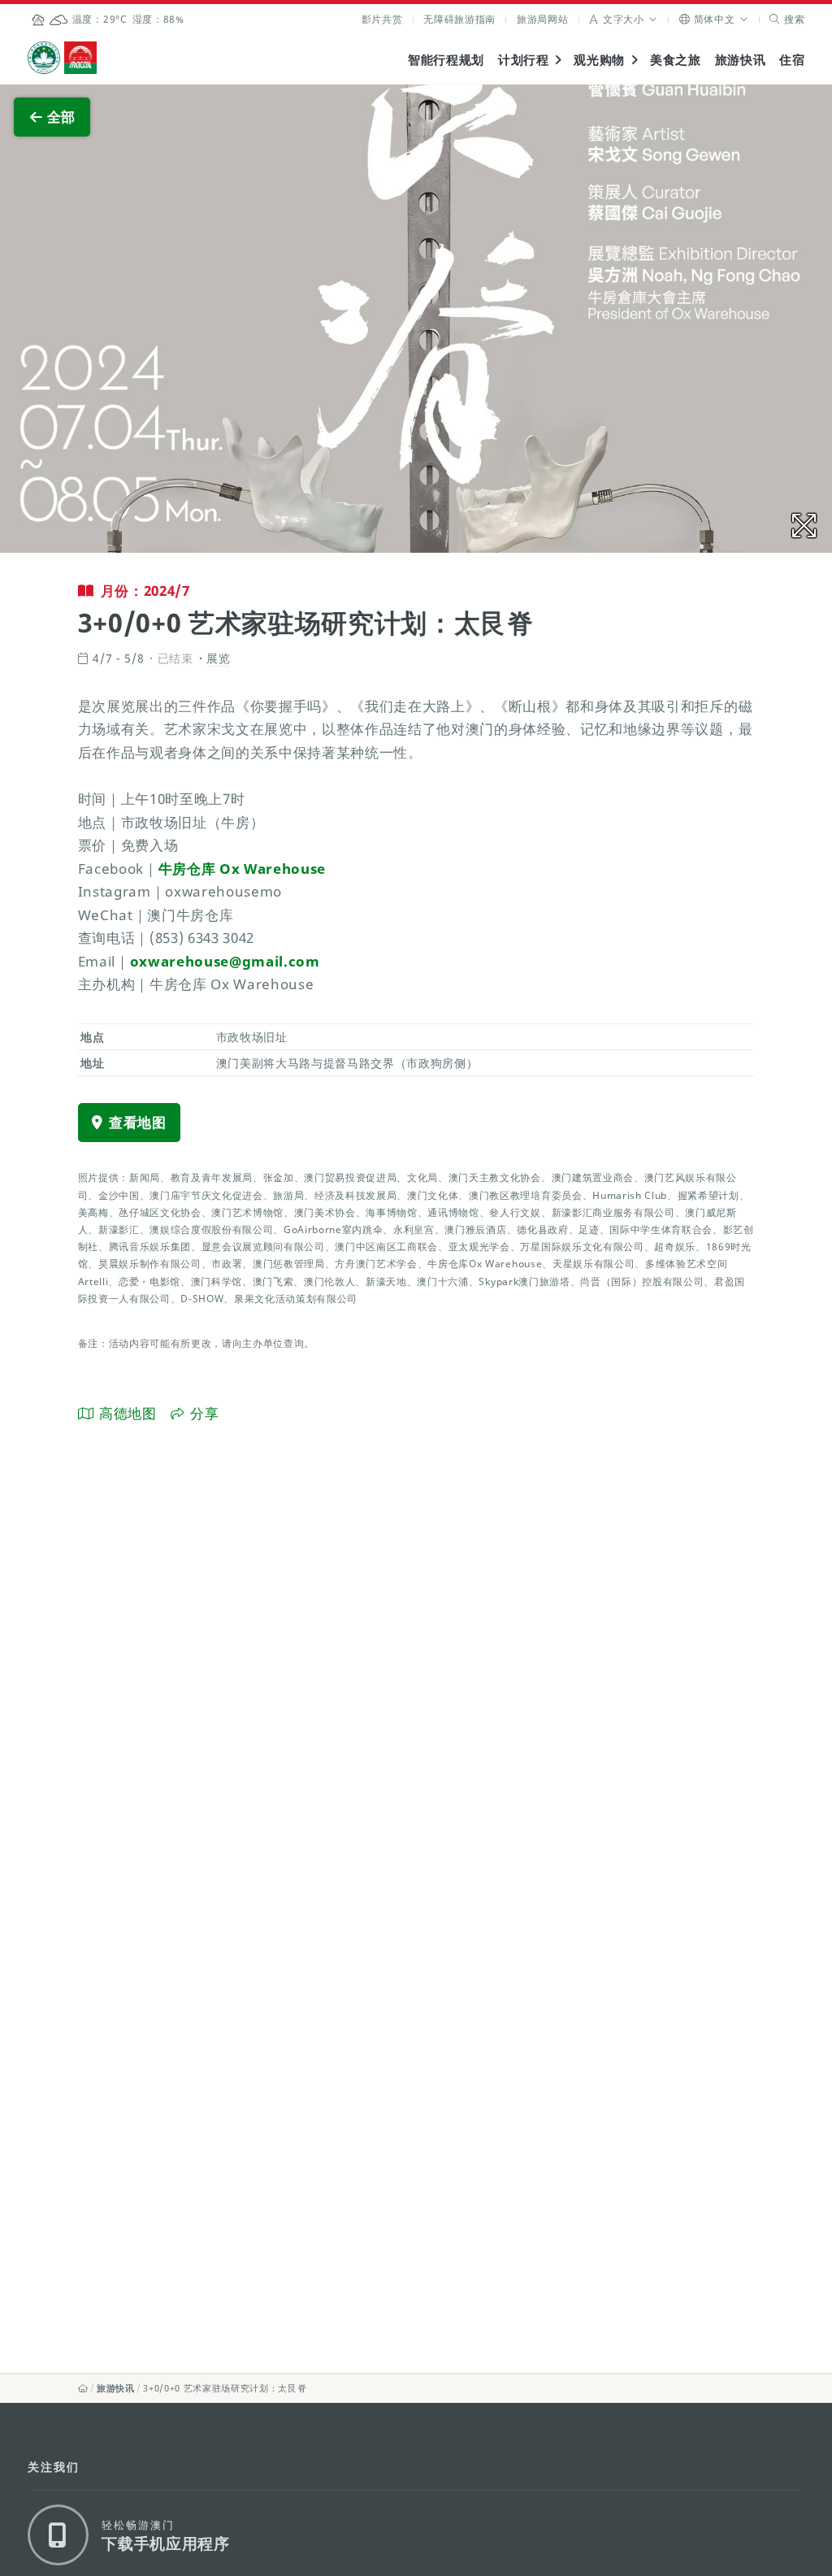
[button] (624, 19)
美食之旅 (676, 59)
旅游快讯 (741, 59)
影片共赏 (382, 19)
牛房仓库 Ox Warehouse (242, 869)
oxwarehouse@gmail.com (225, 961)
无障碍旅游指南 (459, 19)
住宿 (792, 59)
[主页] (83, 2388)
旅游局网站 (542, 19)
